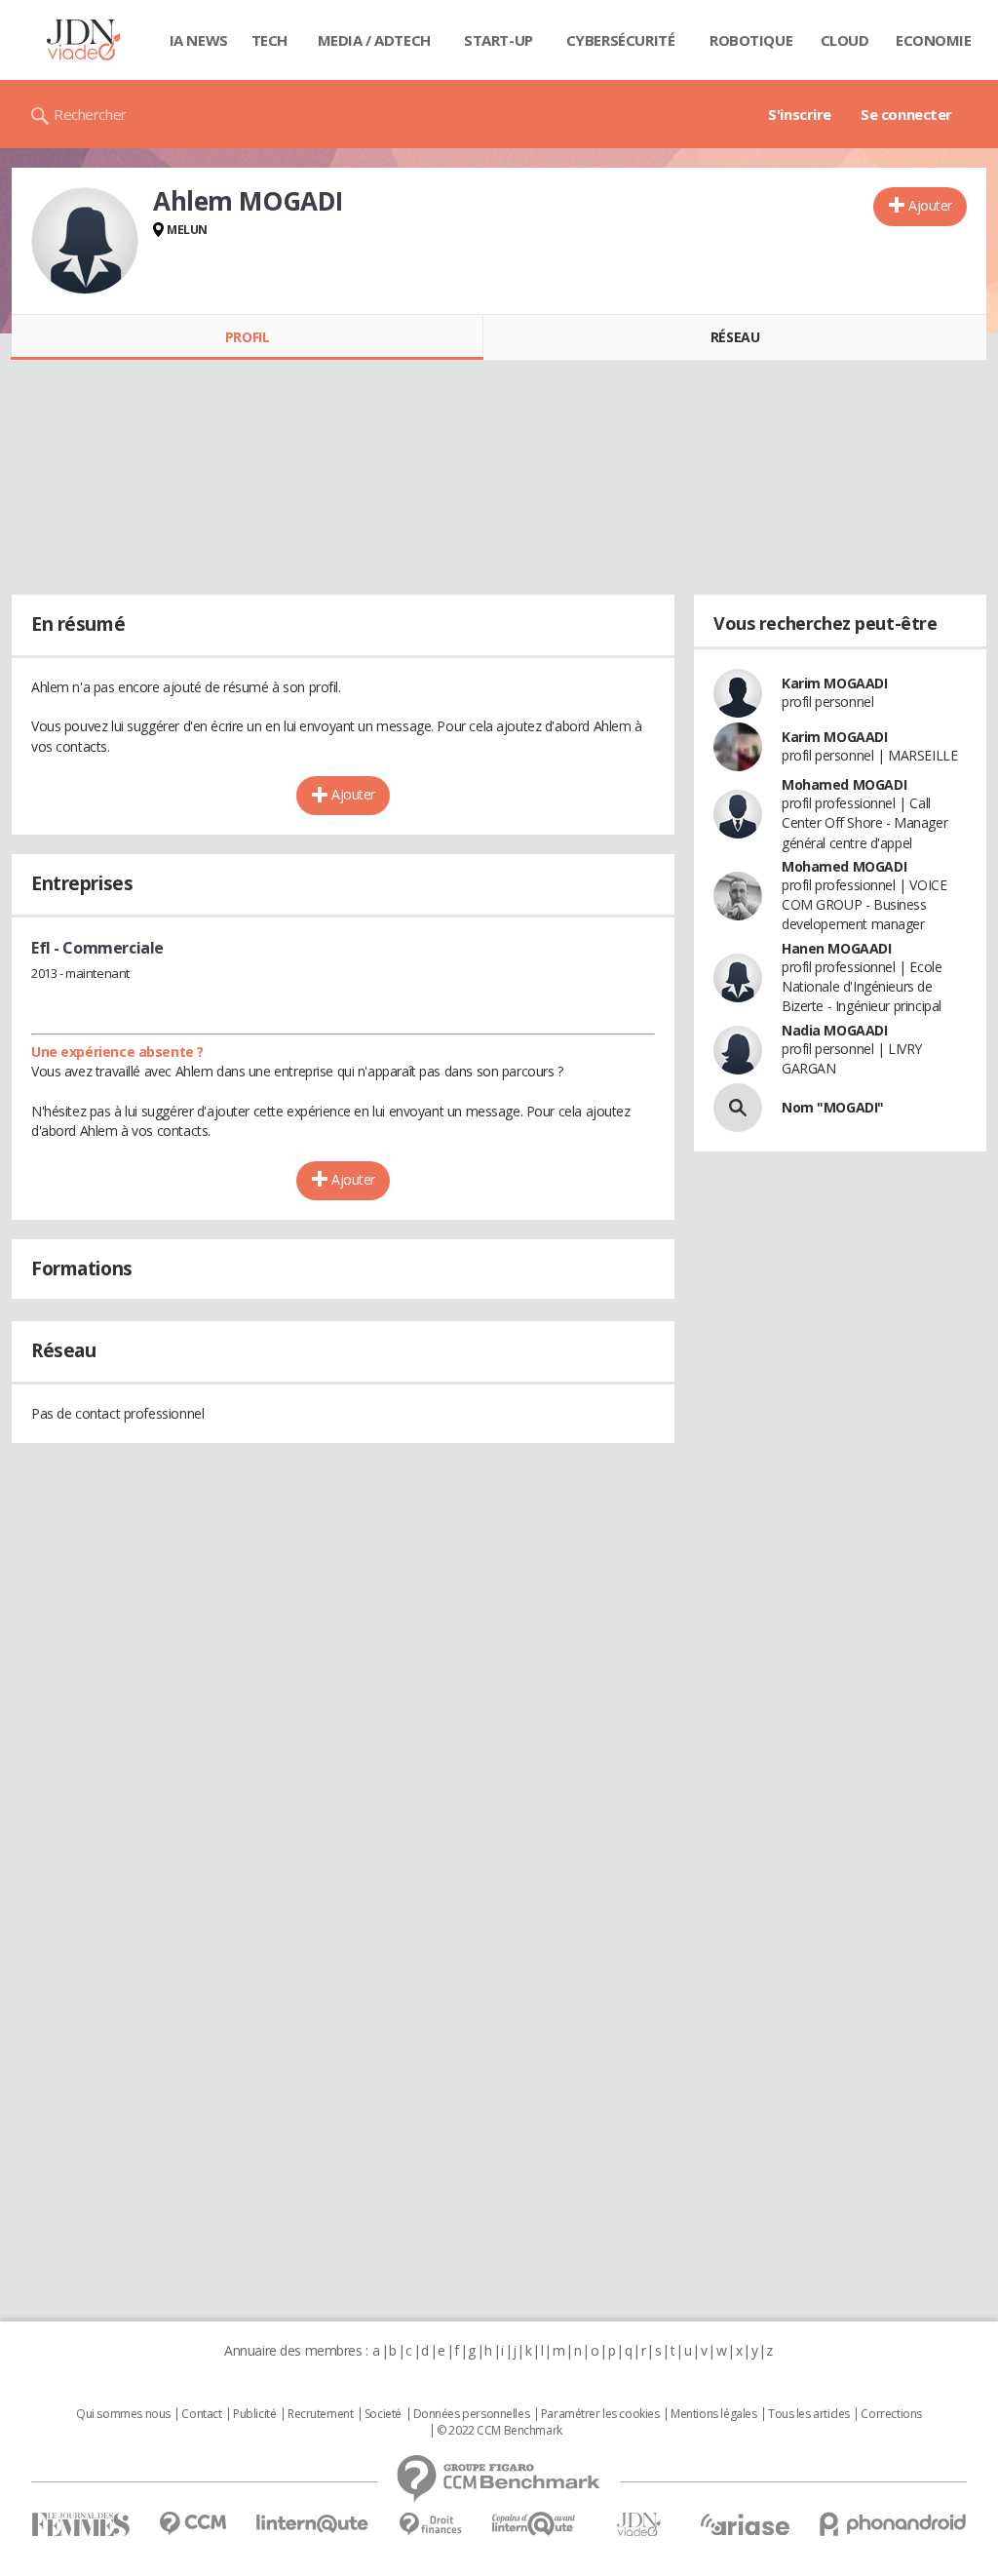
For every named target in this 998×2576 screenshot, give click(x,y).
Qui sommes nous (123, 2414)
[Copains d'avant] (535, 2524)
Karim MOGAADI (835, 683)
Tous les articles (809, 2414)
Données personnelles (472, 2414)
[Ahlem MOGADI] (85, 241)
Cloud (845, 40)
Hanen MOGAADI (837, 948)
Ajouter (930, 205)
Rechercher (90, 114)
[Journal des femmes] (80, 2525)
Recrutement (320, 2414)
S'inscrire (800, 114)
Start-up (499, 40)
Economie (934, 40)
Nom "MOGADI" (833, 1107)
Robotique (751, 40)
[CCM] (192, 2524)
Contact (201, 2414)
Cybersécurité (621, 40)
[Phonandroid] (893, 2524)
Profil (247, 337)
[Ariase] (745, 2524)
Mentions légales (713, 2414)
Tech (269, 40)
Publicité (254, 2414)
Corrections (891, 2414)
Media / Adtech (374, 40)
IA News (199, 40)
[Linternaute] (313, 2524)
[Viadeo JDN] (638, 2525)
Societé (383, 2414)
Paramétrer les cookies (600, 2414)
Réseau (735, 337)
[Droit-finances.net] (430, 2525)
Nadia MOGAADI (835, 1030)
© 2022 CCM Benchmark (499, 2431)
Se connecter (906, 114)
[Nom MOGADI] (738, 1108)
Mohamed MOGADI (844, 784)
